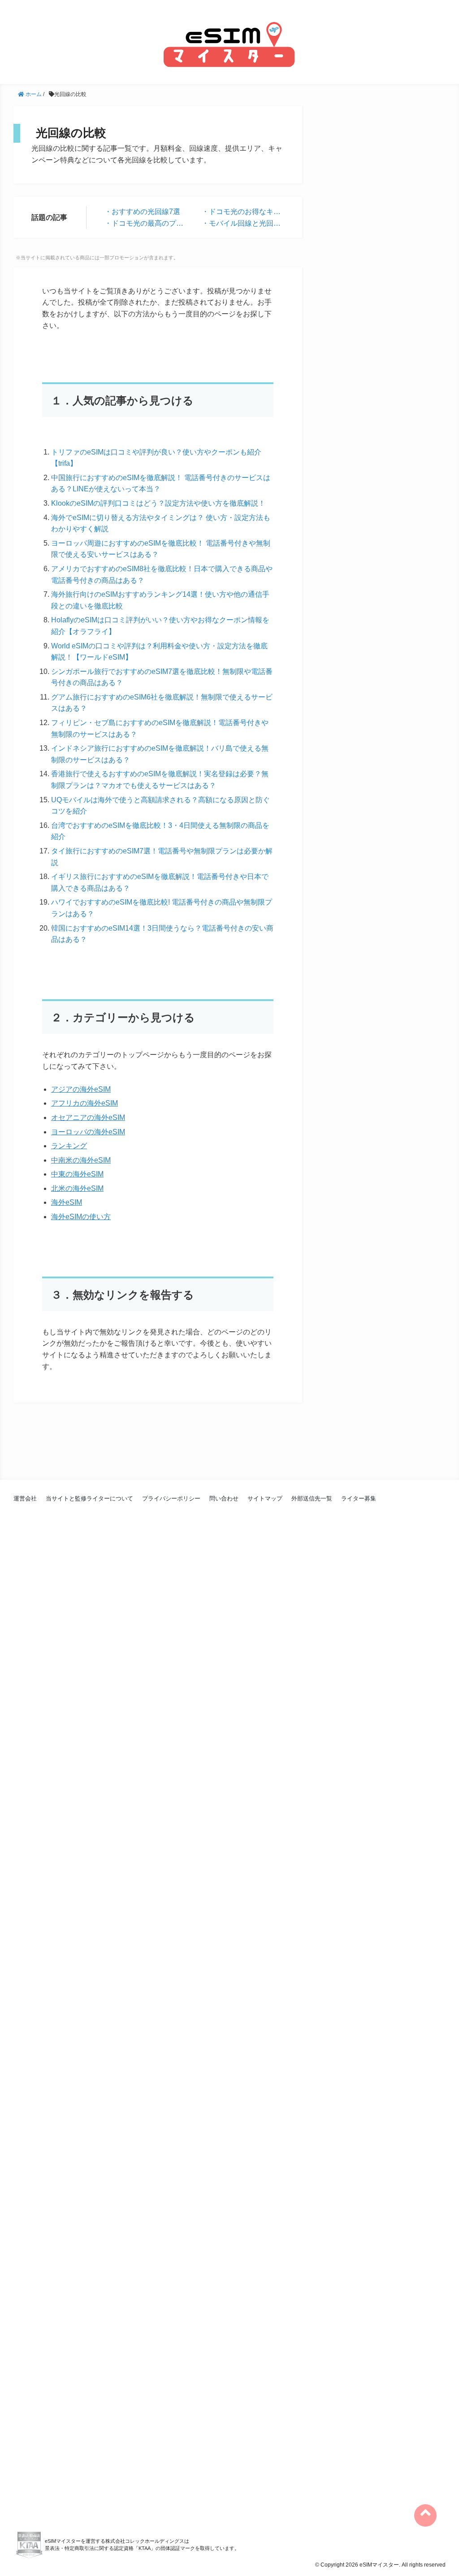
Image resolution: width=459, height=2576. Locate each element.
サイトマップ (265, 1498)
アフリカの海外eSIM (84, 1103)
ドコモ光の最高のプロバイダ (144, 224)
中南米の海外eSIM (81, 1160)
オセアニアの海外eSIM (88, 1117)
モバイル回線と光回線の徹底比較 (241, 224)
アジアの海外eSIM (81, 1089)
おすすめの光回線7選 (146, 212)
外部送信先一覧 (312, 1498)
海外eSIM (67, 1202)
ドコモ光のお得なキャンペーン (241, 213)
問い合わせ (224, 1498)
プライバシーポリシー (171, 1498)
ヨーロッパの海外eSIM (88, 1132)
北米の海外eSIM (77, 1188)
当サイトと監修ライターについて (89, 1498)
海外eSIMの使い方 (81, 1217)
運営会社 (25, 1498)
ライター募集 (359, 1498)
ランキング (69, 1146)
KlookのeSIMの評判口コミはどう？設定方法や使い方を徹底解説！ (158, 503)
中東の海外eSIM (77, 1174)
